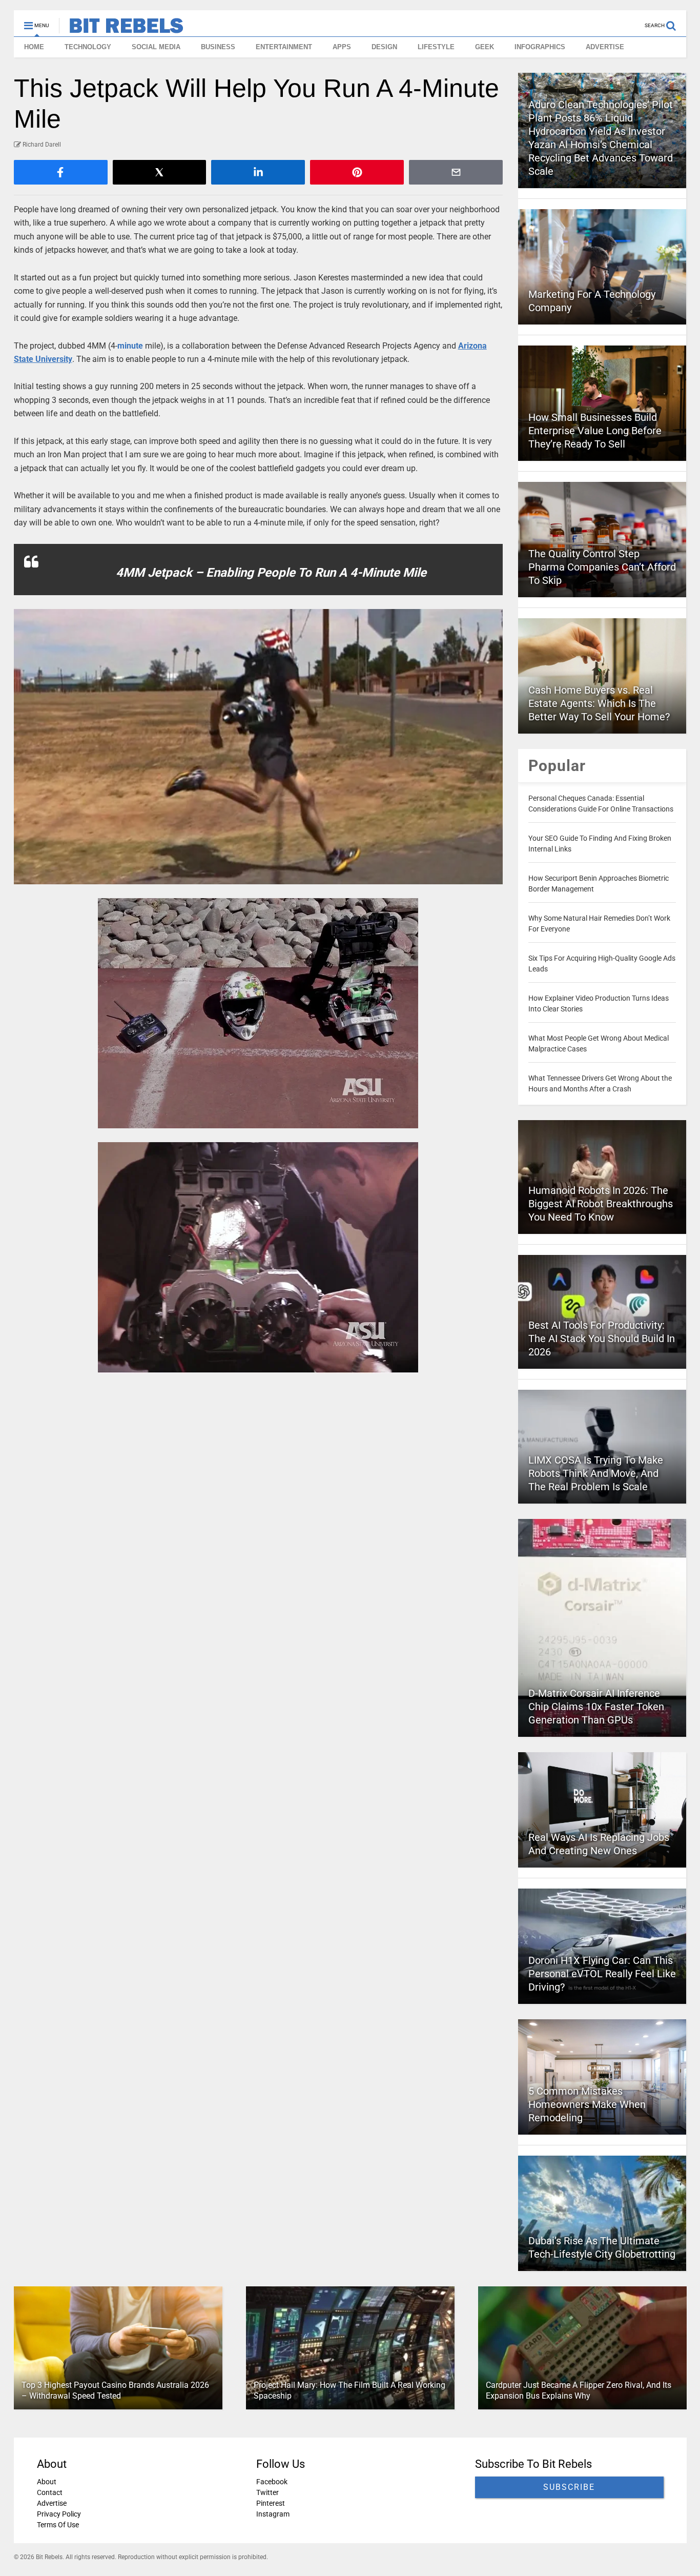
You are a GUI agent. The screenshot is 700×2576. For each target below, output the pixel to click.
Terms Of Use (58, 2525)
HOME (34, 47)
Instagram (272, 2514)
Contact (50, 2492)
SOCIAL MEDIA (156, 47)
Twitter (267, 2492)
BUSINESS (218, 47)
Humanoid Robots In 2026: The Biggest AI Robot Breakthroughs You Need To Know (601, 1204)
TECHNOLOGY (88, 47)
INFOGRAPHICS (540, 47)
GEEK (485, 47)
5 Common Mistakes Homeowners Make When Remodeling (587, 2104)
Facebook (271, 2482)
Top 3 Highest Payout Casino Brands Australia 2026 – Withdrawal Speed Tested (115, 2390)
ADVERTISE (605, 47)
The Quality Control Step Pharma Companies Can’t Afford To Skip (602, 567)
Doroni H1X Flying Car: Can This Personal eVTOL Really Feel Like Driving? (602, 1974)
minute (130, 346)
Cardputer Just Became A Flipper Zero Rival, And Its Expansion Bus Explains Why (578, 2390)
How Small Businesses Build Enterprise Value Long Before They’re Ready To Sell (595, 431)
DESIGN (384, 47)
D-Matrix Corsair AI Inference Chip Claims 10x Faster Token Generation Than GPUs (596, 1707)
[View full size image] (259, 747)
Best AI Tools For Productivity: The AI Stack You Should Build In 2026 (602, 1338)
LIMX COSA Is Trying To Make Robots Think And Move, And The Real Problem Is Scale (596, 1473)
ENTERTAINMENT (284, 47)
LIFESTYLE (436, 47)
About (47, 2482)
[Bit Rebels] (121, 29)
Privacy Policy (59, 2514)
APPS (342, 47)
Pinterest (270, 2503)
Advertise (52, 2503)
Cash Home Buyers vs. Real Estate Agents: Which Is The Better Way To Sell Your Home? (599, 703)
